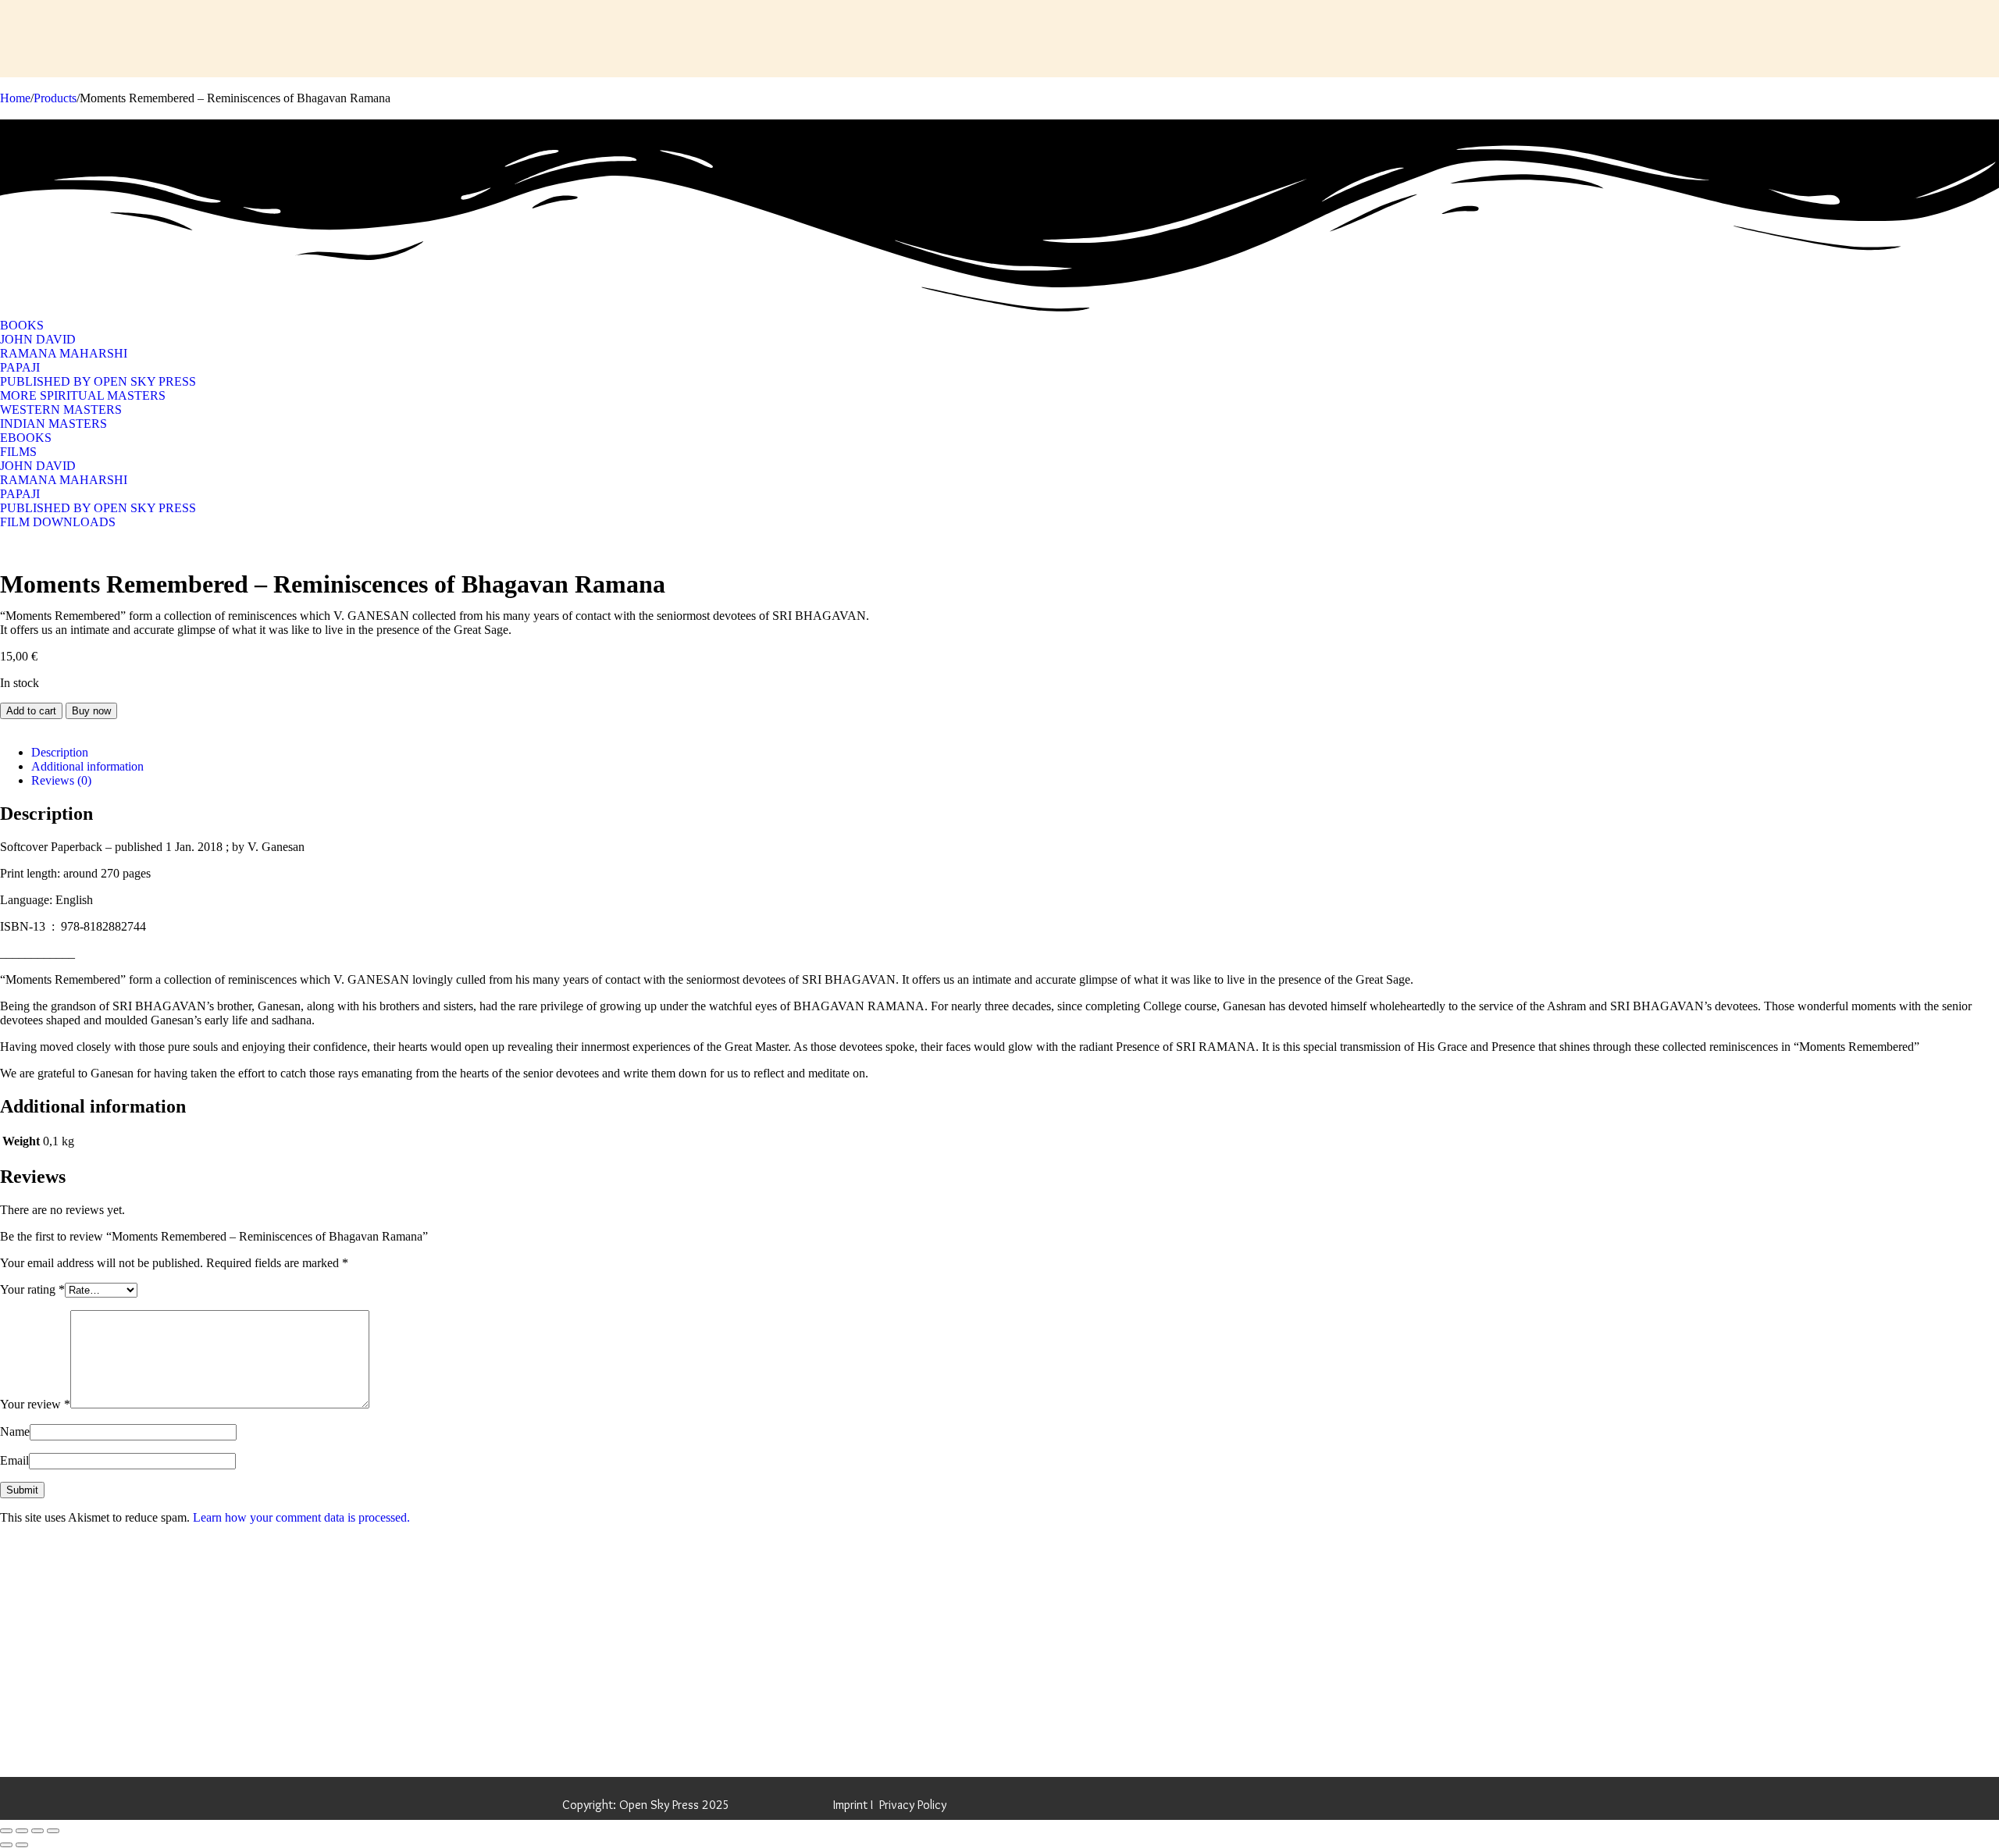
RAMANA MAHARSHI (64, 353)
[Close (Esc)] (53, 1831)
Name (15, 1431)
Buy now (91, 711)
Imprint (850, 1805)
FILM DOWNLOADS (58, 522)
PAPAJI (20, 367)
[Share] (37, 1831)
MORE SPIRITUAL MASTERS (83, 395)
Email (14, 1460)
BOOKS (22, 325)
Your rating (32, 1289)
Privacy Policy (913, 1805)
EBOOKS (26, 438)
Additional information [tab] (87, 766)
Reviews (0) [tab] (61, 780)
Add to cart (31, 711)
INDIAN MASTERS (53, 424)
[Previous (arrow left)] (6, 1845)
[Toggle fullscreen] (22, 1831)
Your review (35, 1404)
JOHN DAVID (38, 339)
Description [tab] (60, 752)
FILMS (18, 452)
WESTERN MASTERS (61, 409)
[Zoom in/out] (6, 1831)
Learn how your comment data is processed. (301, 1517)
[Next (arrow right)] (22, 1845)
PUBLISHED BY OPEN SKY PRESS (98, 381)
